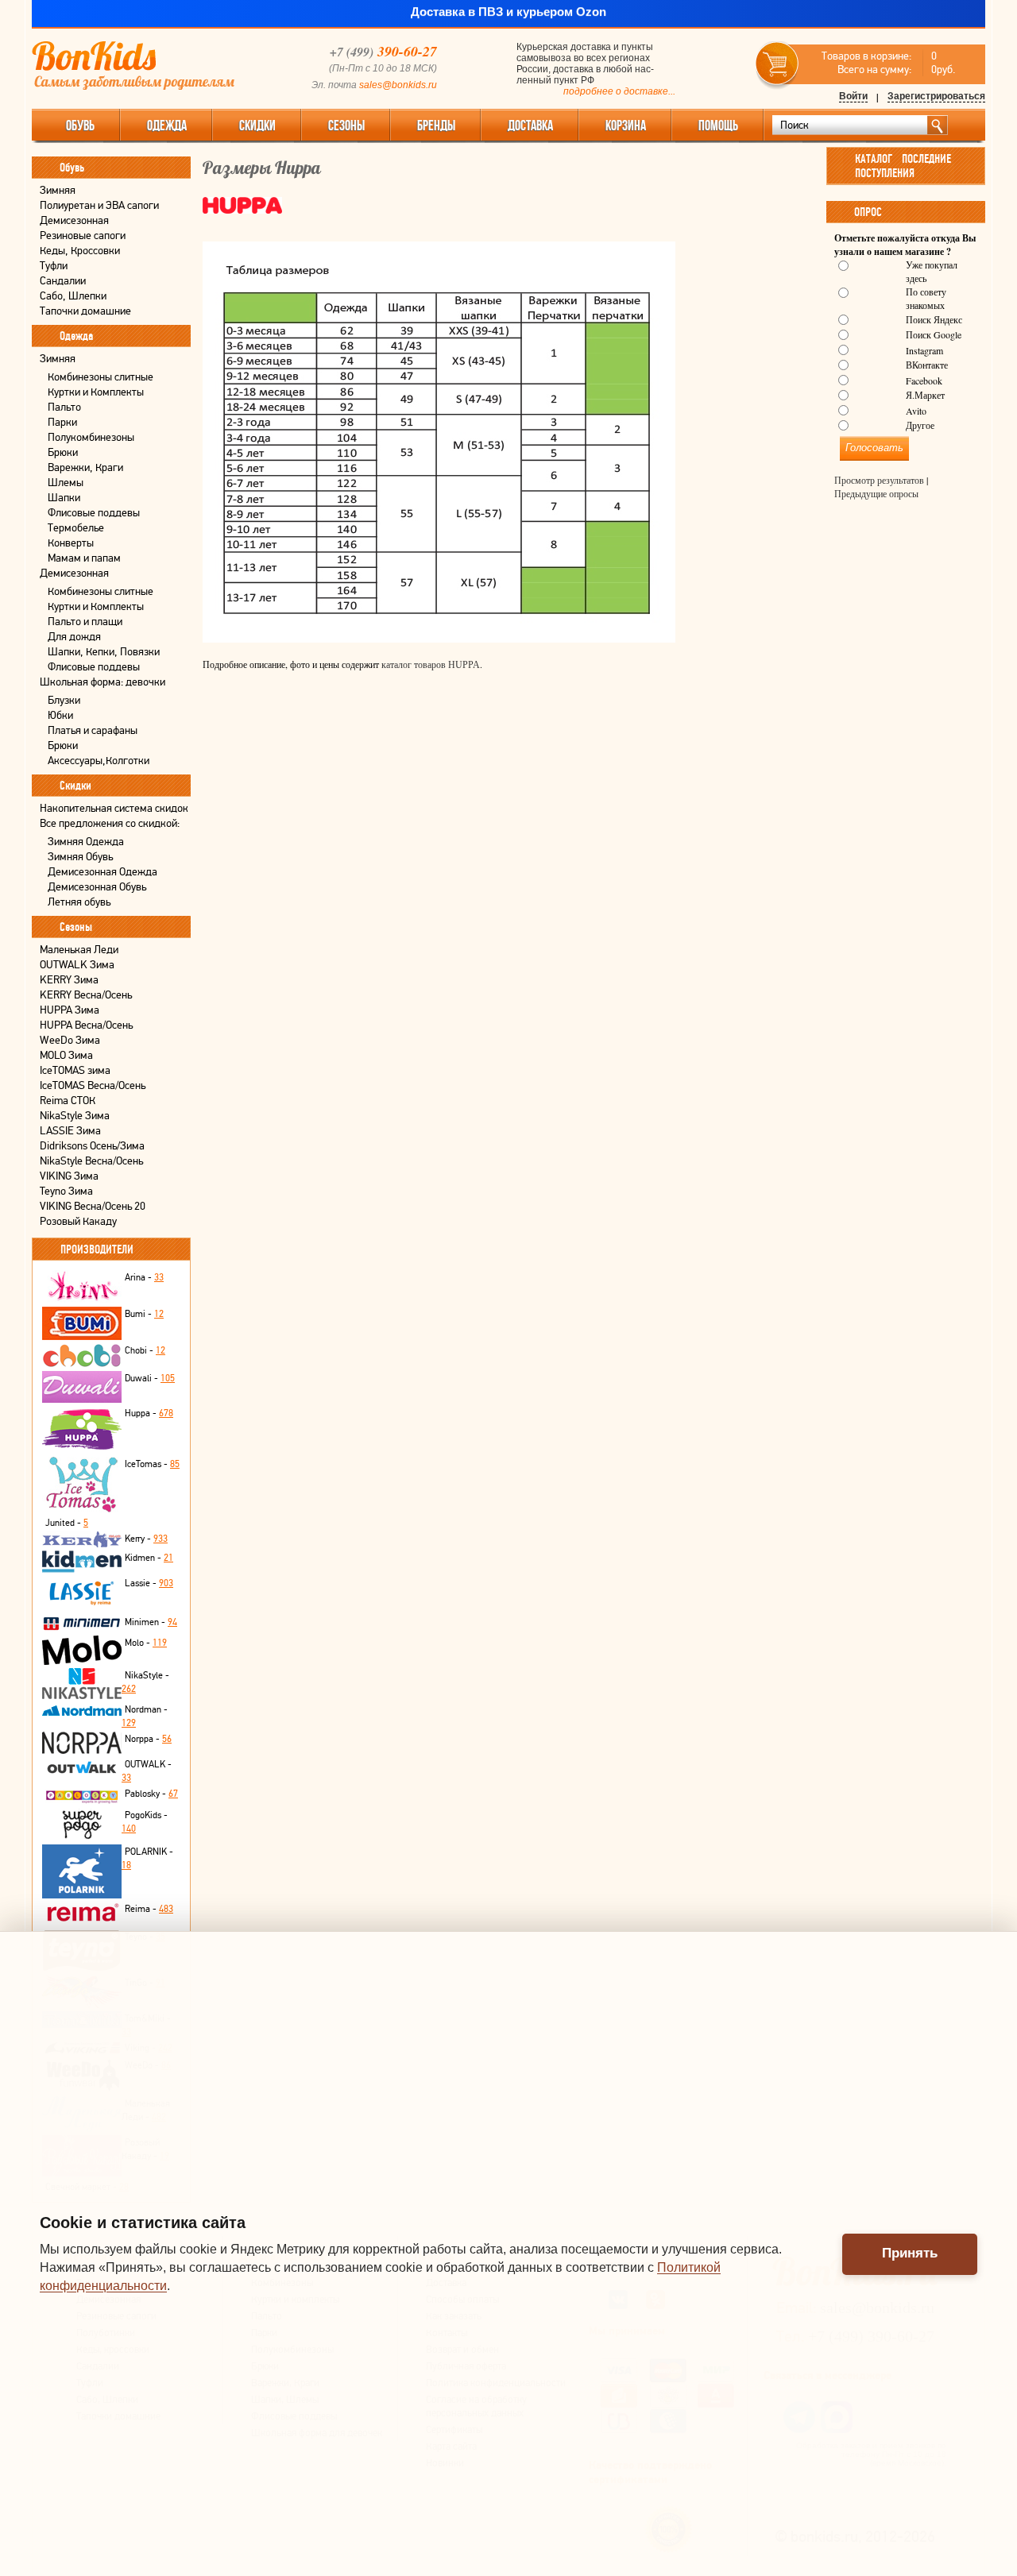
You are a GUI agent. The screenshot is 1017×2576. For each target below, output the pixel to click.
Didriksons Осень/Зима (92, 1146)
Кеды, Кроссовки (80, 251)
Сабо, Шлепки (73, 296)
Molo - (146, 1643)
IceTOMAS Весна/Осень (93, 1085)
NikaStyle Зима (75, 1116)
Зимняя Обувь (80, 857)
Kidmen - (149, 1558)
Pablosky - (151, 1794)
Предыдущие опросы (876, 494)
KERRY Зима (69, 980)
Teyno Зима (66, 1191)
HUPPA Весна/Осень (86, 1025)
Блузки (64, 700)
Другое (920, 425)
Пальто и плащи (85, 622)
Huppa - (149, 1413)
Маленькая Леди (79, 950)
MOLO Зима (66, 1055)
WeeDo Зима (70, 1040)
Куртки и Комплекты (96, 392)
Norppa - (148, 1739)
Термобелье (76, 528)
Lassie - (149, 1583)
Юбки (60, 715)
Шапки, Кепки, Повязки (104, 652)
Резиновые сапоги (83, 236)
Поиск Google (934, 334)
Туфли (54, 266)
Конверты (71, 543)
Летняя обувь (79, 902)
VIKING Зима (69, 1176)
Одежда (167, 126)
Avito (916, 411)
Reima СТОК (68, 1101)
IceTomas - (152, 1464)
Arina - (144, 1277)
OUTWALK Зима (77, 965)
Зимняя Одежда (86, 842)
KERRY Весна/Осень (86, 995)
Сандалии (63, 281)
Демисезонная (74, 220)
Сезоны (346, 126)
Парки (62, 422)
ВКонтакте (927, 365)
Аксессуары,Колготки (99, 761)
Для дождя (74, 637)
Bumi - (144, 1314)
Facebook (924, 380)
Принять (910, 2253)
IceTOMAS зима (75, 1070)
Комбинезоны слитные (101, 377)
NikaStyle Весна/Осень (91, 1161)
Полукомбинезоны (91, 437)
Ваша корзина (777, 64)
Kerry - (146, 1539)
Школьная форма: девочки (102, 682)
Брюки (63, 452)
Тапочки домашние (85, 311)
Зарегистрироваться (936, 96)
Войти (853, 96)
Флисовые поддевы (94, 513)
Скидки (257, 126)
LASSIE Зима (70, 1131)
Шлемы (66, 483)
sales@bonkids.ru (398, 85)
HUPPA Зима (70, 1010)
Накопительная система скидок (114, 808)
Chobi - (145, 1350)
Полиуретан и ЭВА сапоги (99, 205)
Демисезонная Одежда (102, 872)
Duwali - (150, 1378)
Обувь (80, 126)
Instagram (924, 350)
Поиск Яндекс (934, 319)
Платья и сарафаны (93, 730)
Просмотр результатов (879, 481)
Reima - (149, 1909)
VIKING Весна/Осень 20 (93, 1206)
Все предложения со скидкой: (110, 823)
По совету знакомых (926, 298)
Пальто (64, 407)
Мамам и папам (84, 558)
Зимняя (58, 190)
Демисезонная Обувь (97, 887)
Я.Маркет (925, 395)
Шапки (64, 498)
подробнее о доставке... (619, 91)
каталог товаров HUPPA (431, 665)
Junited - (67, 1523)
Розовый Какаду (78, 1221)
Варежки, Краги (85, 467)
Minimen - (151, 1622)
